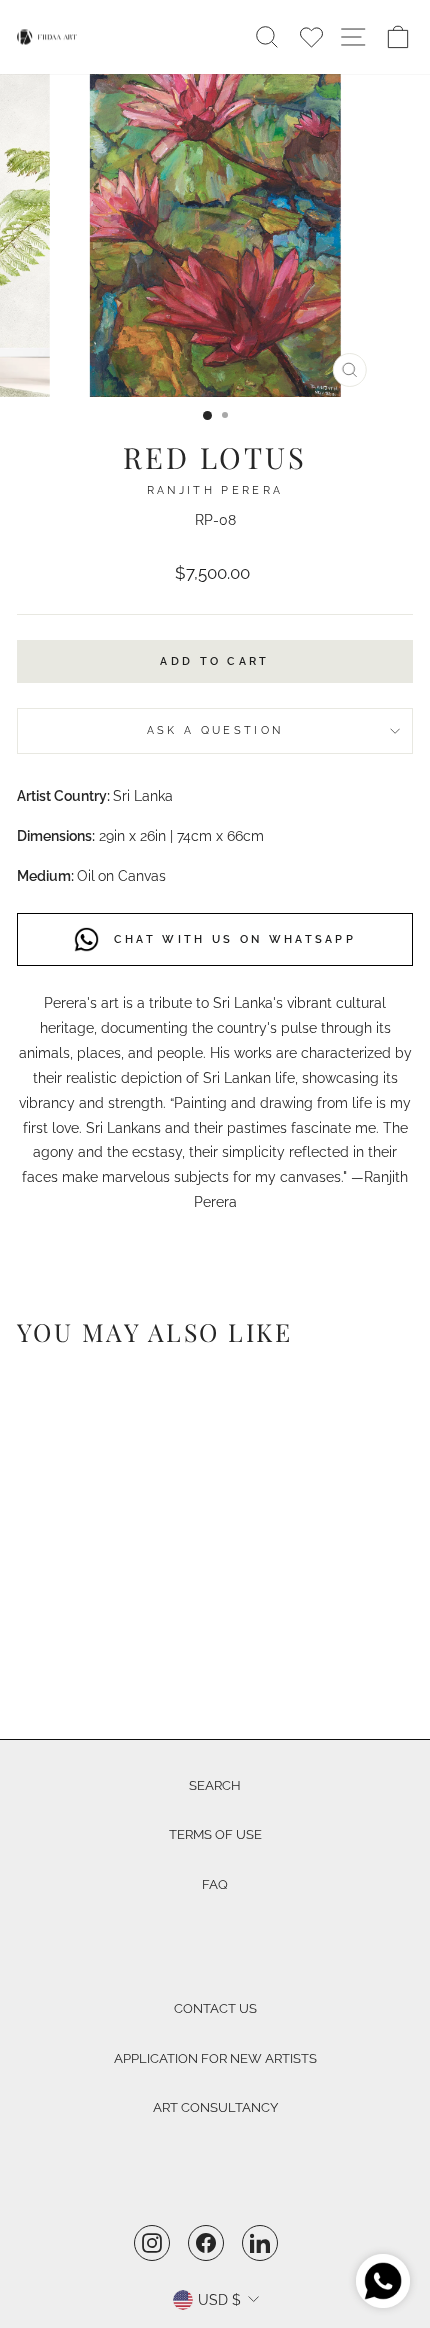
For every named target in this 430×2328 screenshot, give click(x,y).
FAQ (215, 1884)
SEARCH (215, 1785)
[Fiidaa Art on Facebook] (206, 2242)
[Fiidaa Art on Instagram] (152, 2242)
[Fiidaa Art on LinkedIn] (260, 2242)
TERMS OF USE (215, 1834)
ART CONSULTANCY (215, 2107)
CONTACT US (215, 2008)
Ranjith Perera (215, 490)
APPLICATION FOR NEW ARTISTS (215, 2058)
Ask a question (215, 730)
